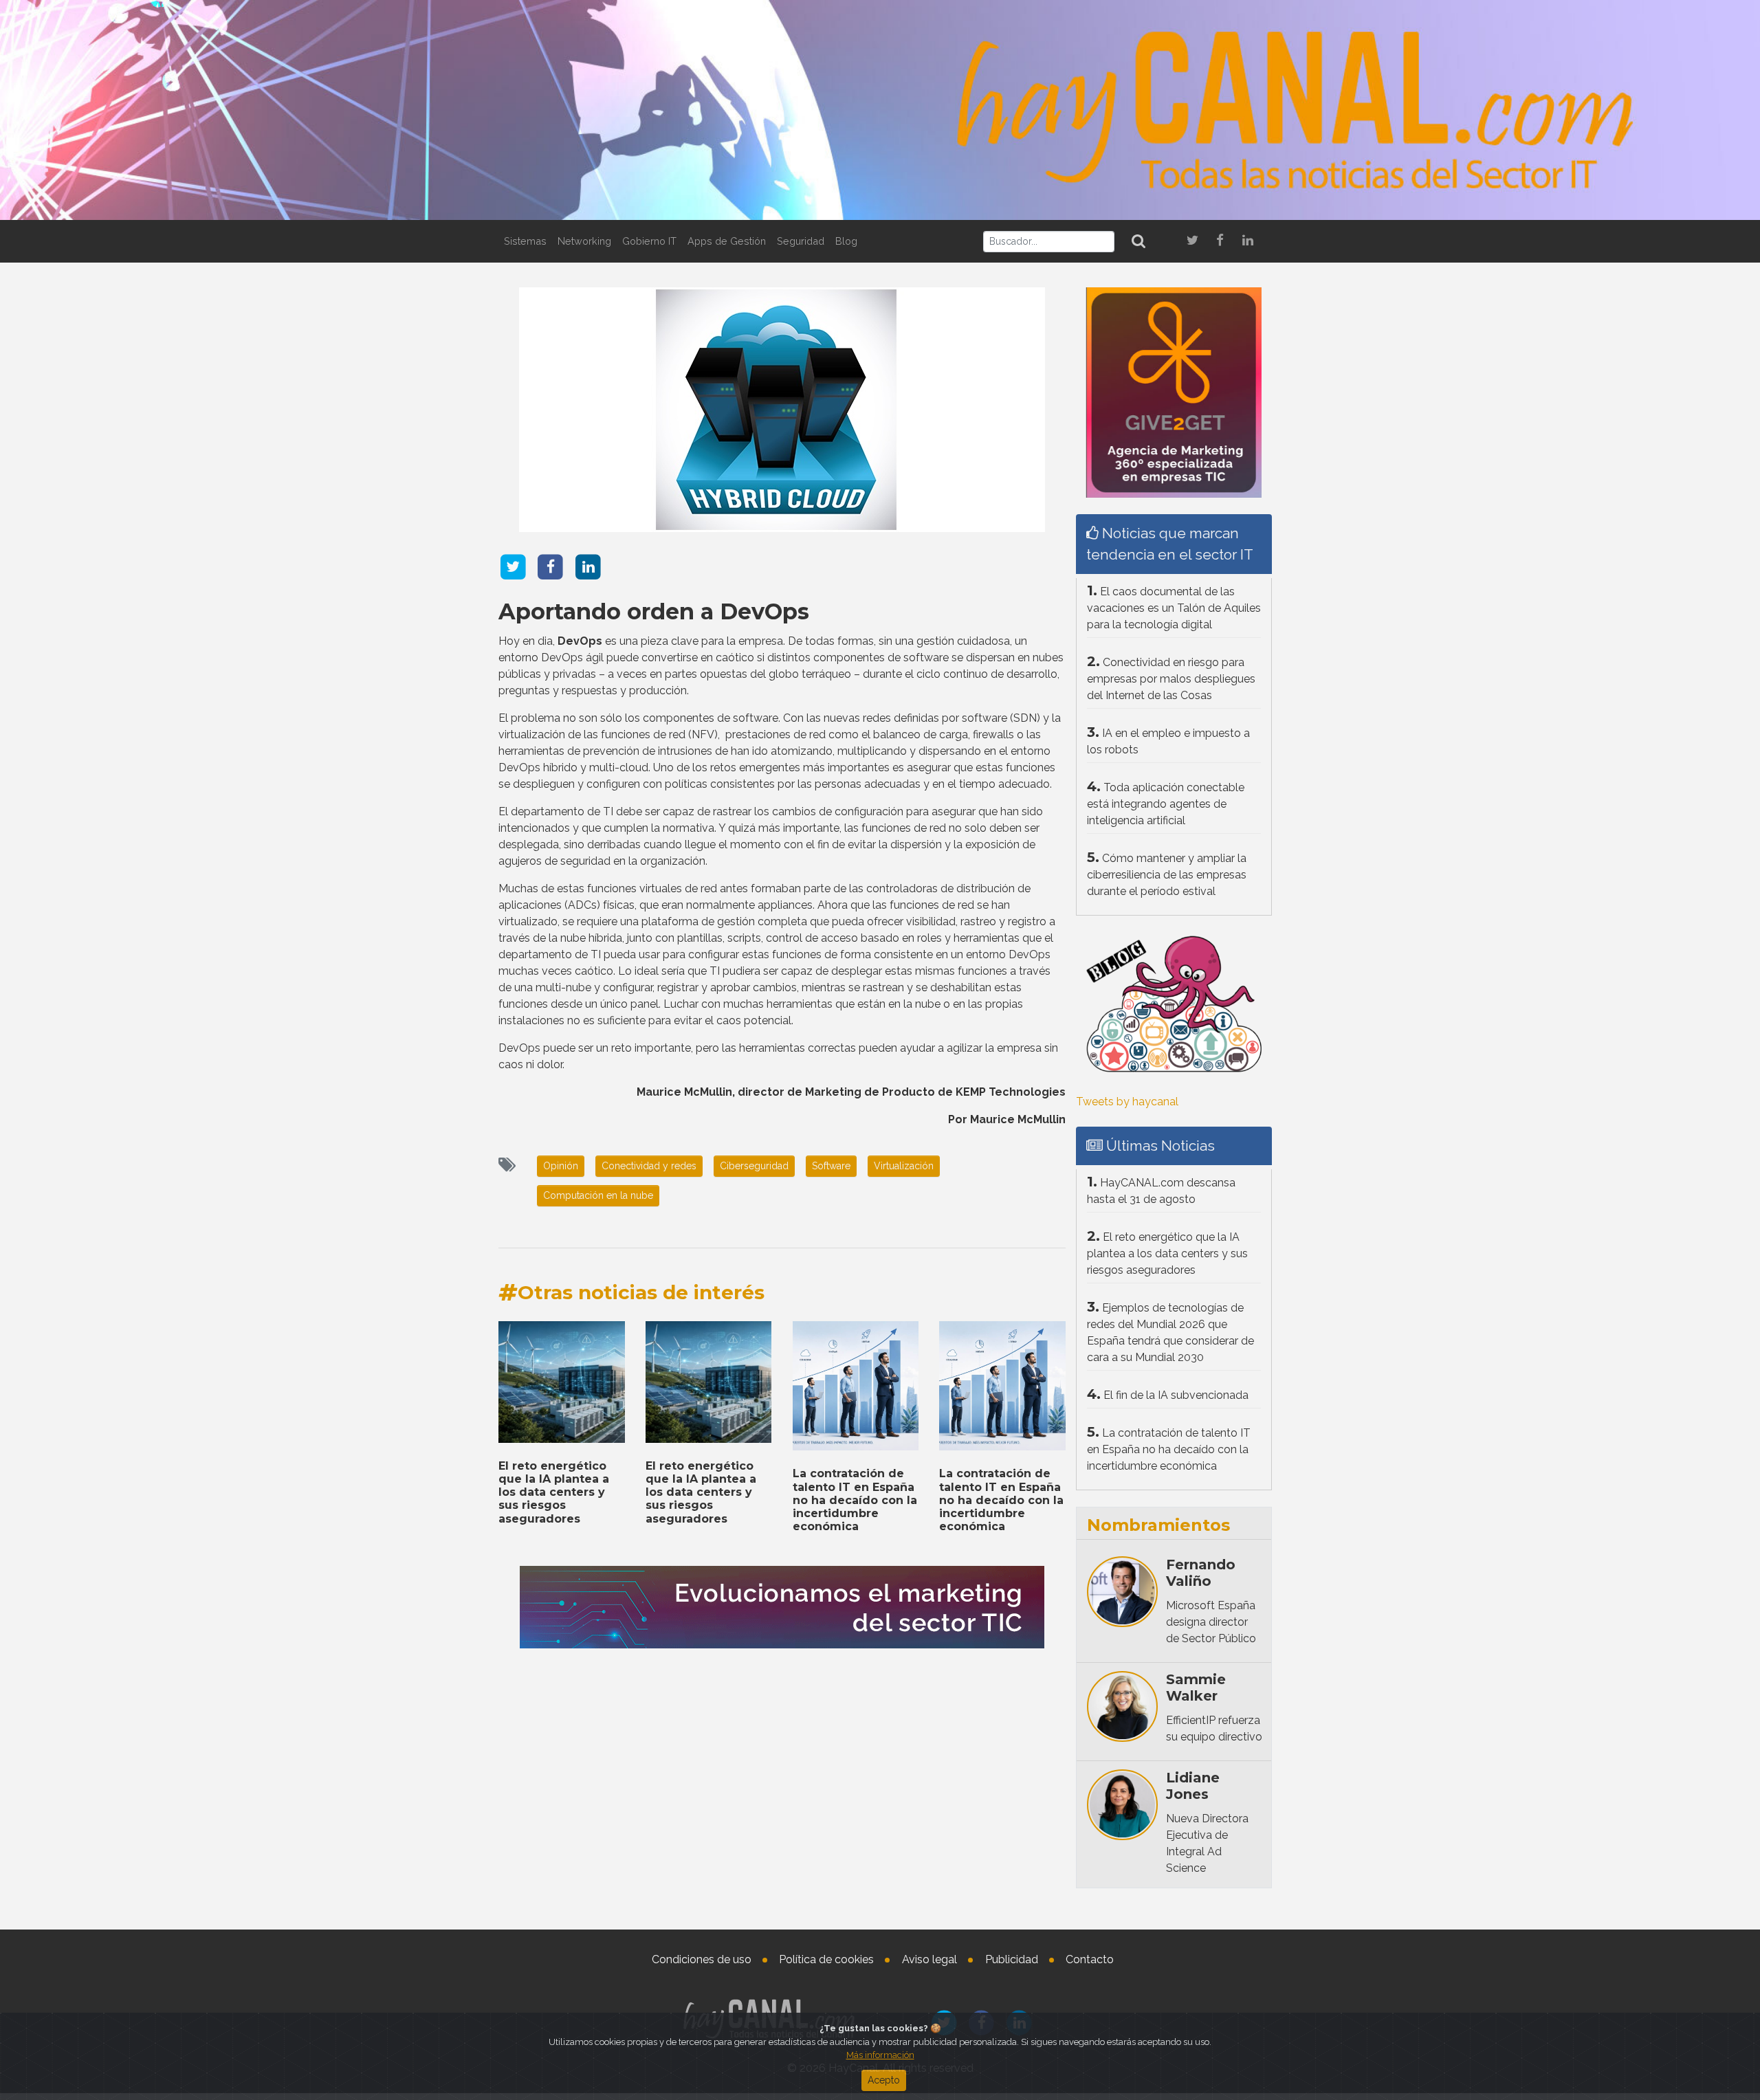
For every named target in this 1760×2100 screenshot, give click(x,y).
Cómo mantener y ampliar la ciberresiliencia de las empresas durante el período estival (1167, 875)
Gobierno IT (649, 241)
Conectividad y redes (649, 1166)
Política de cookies (826, 1959)
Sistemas (525, 241)
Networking (584, 241)
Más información (880, 2055)
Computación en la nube (598, 1195)
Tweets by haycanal (1127, 1102)
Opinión (561, 1166)
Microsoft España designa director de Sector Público (1211, 1622)
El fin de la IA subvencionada (1176, 1395)
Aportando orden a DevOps (654, 611)
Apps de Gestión (727, 241)
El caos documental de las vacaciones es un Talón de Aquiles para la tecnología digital (1174, 608)
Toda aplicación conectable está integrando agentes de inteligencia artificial (1166, 804)
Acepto (884, 2080)
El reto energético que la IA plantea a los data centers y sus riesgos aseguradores (554, 1492)
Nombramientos (1158, 1525)
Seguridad (801, 241)
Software (831, 1166)
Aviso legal (929, 1959)
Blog (846, 241)
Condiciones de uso (702, 1959)
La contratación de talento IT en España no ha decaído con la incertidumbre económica (855, 1500)
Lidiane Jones (1193, 1786)
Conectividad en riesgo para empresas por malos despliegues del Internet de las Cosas (1171, 679)
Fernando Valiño (1201, 1573)
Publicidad (1012, 1959)
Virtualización (904, 1166)
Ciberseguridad (754, 1166)
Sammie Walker (1196, 1688)
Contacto (1090, 1959)
